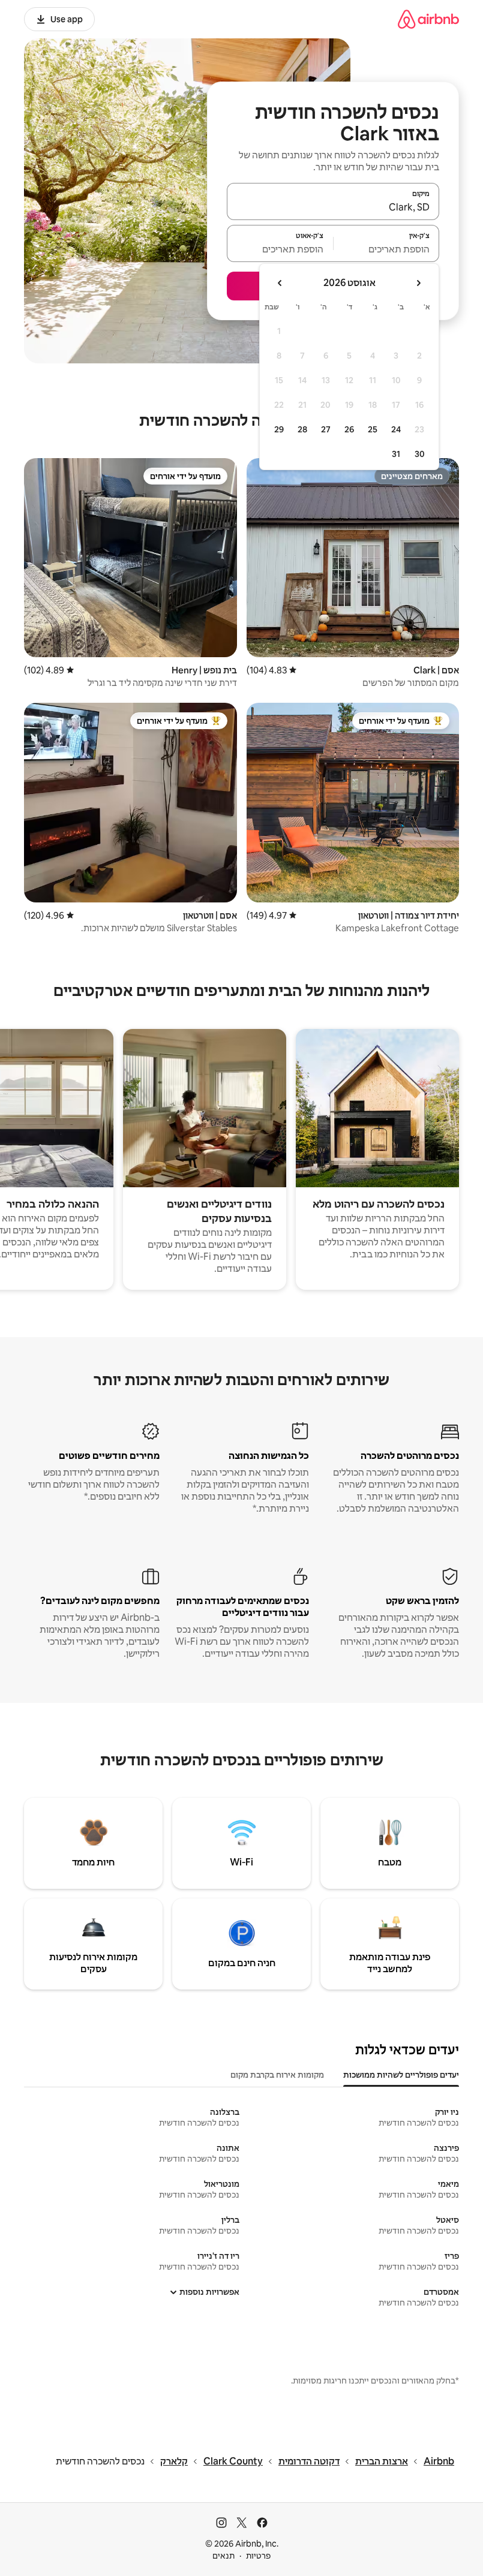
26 (349, 429)
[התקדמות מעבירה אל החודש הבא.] (280, 283)
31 (396, 454)
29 (279, 429)
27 (326, 429)
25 (373, 429)
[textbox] (387, 249)
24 (396, 429)
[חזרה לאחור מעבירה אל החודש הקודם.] (418, 283)
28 (302, 429)
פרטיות (258, 2556)
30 (420, 454)
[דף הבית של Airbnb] (428, 19)
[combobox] (333, 207)
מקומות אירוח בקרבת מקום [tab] (277, 2075)
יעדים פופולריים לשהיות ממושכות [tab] (401, 2075)
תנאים (223, 2556)
